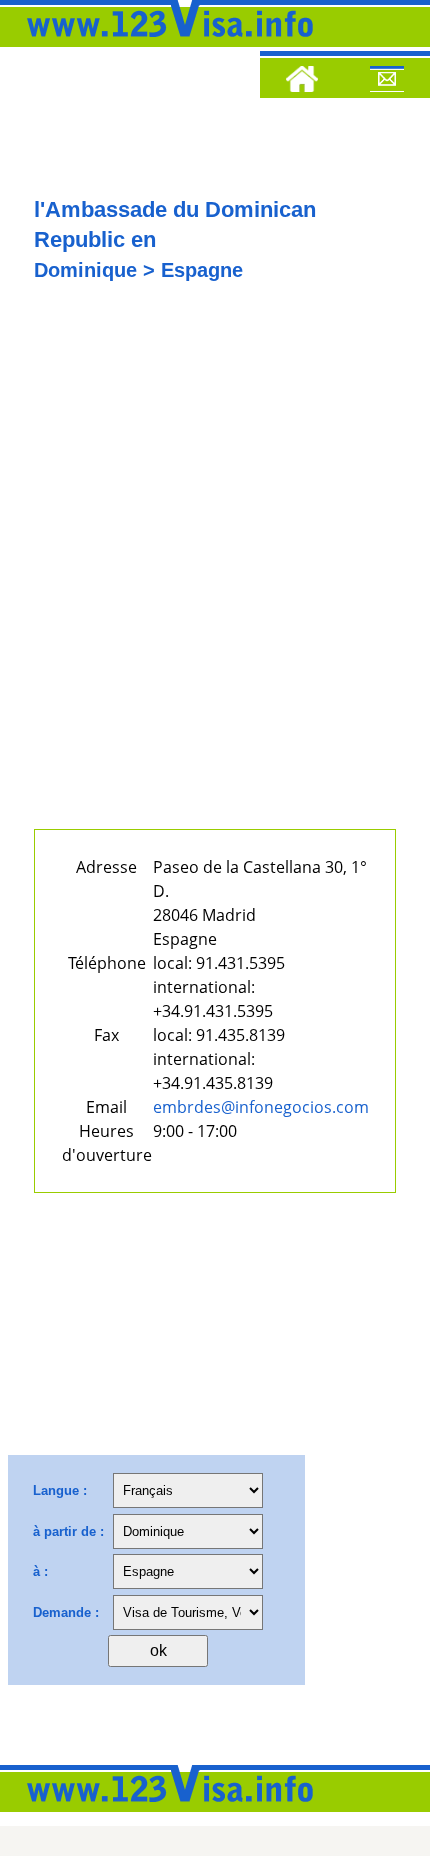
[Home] (302, 82)
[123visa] (165, 43)
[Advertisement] (215, 572)
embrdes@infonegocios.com (261, 1107)
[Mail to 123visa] (387, 82)
